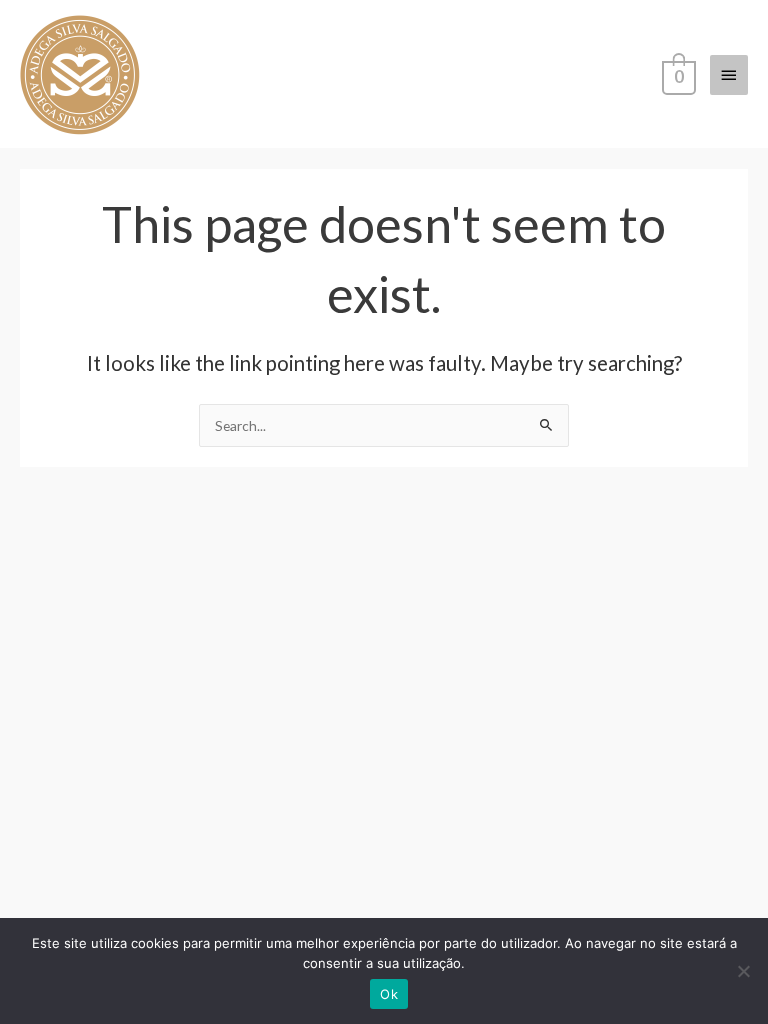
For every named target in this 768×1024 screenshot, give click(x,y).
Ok (389, 994)
